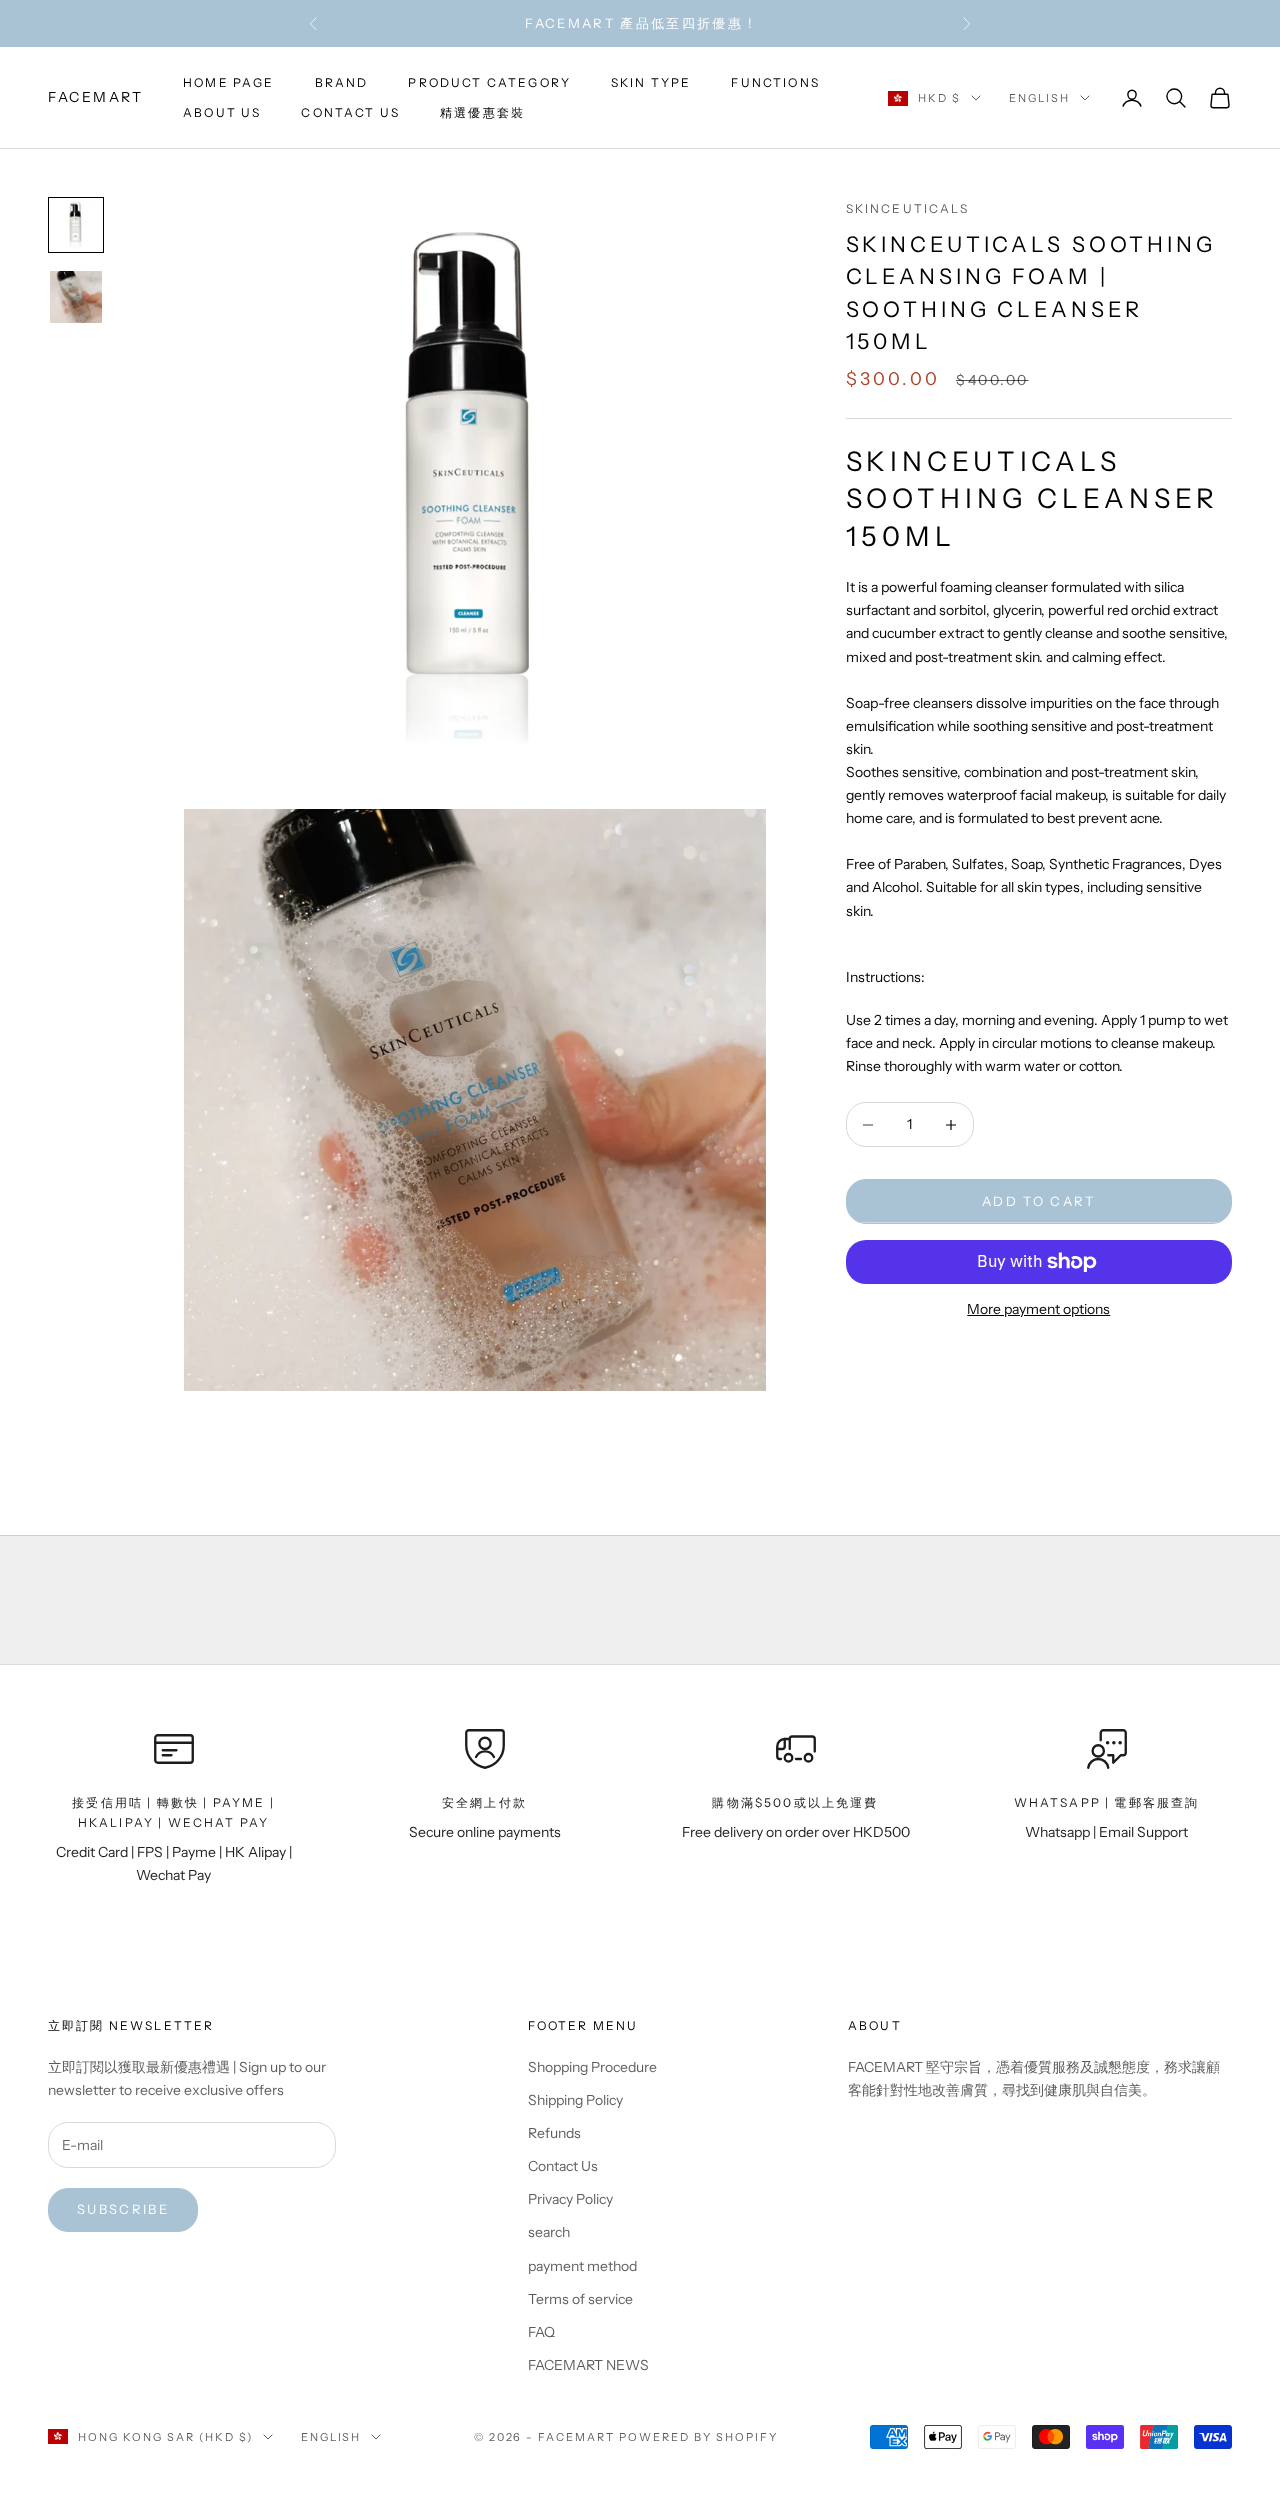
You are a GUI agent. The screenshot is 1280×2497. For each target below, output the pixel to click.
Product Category (489, 82)
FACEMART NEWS (588, 2365)
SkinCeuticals (907, 208)
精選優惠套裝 (482, 112)
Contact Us (563, 2166)
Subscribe (123, 2209)
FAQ (541, 2332)
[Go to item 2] (76, 297)
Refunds (554, 2133)
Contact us (350, 112)
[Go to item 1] (76, 225)
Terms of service (580, 2299)
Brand (342, 82)
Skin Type (651, 82)
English (1039, 98)
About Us (222, 112)
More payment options (1038, 1309)
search (549, 2232)
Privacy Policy (570, 2199)
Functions (775, 82)
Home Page (228, 82)
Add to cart (1039, 1201)
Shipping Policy (575, 2100)
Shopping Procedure (592, 2067)
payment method (582, 2266)
